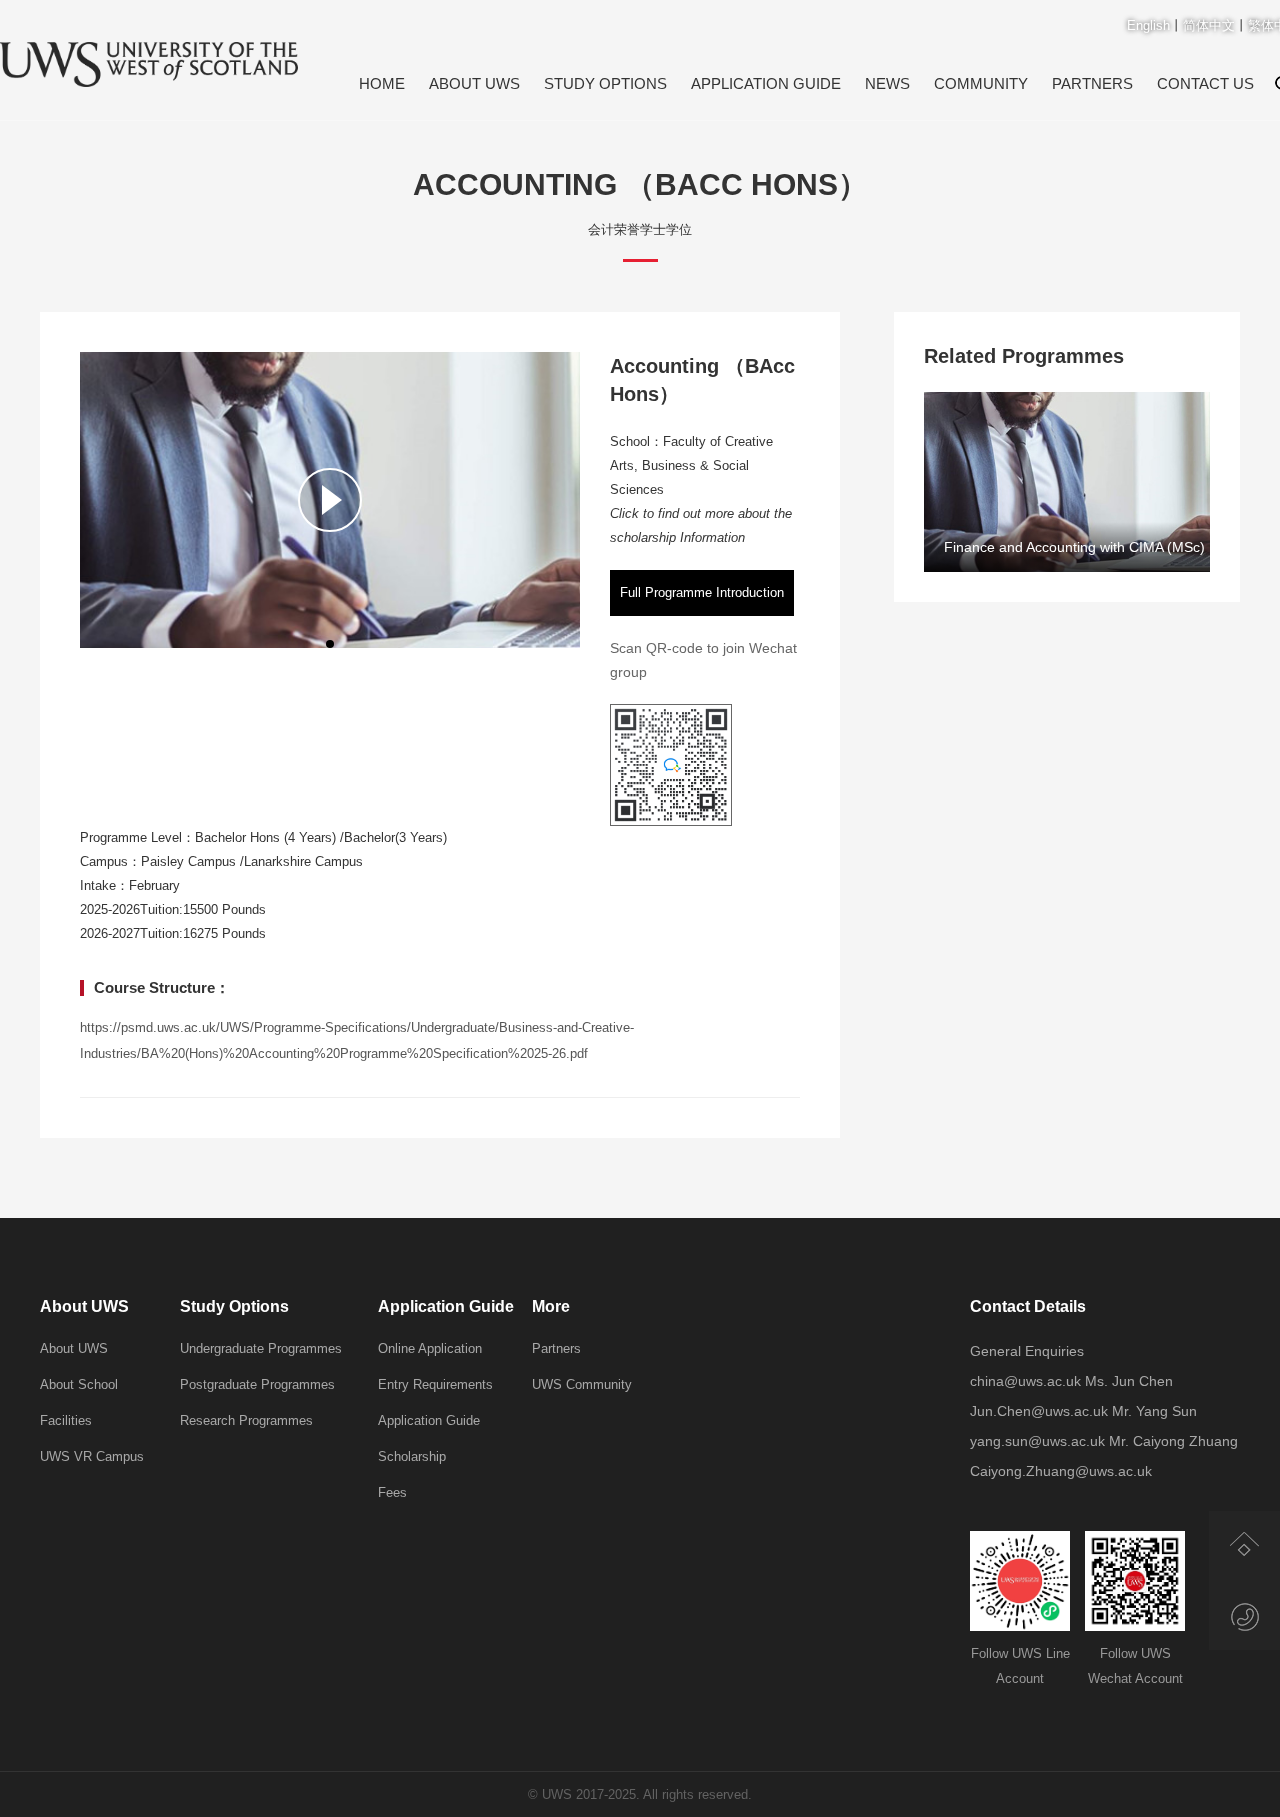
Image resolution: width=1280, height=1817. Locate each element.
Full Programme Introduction (702, 592)
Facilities (66, 1420)
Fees (392, 1492)
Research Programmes (246, 1420)
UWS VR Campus (92, 1456)
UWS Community (582, 1384)
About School (79, 1384)
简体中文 (1209, 25)
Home (382, 83)
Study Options (605, 83)
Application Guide (766, 83)
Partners (1092, 83)
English (1148, 25)
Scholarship (412, 1456)
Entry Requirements (435, 1384)
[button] (330, 644)
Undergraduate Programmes (261, 1348)
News (887, 83)
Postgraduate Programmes (257, 1384)
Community (981, 83)
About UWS (474, 83)
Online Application (430, 1348)
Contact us (1205, 83)
